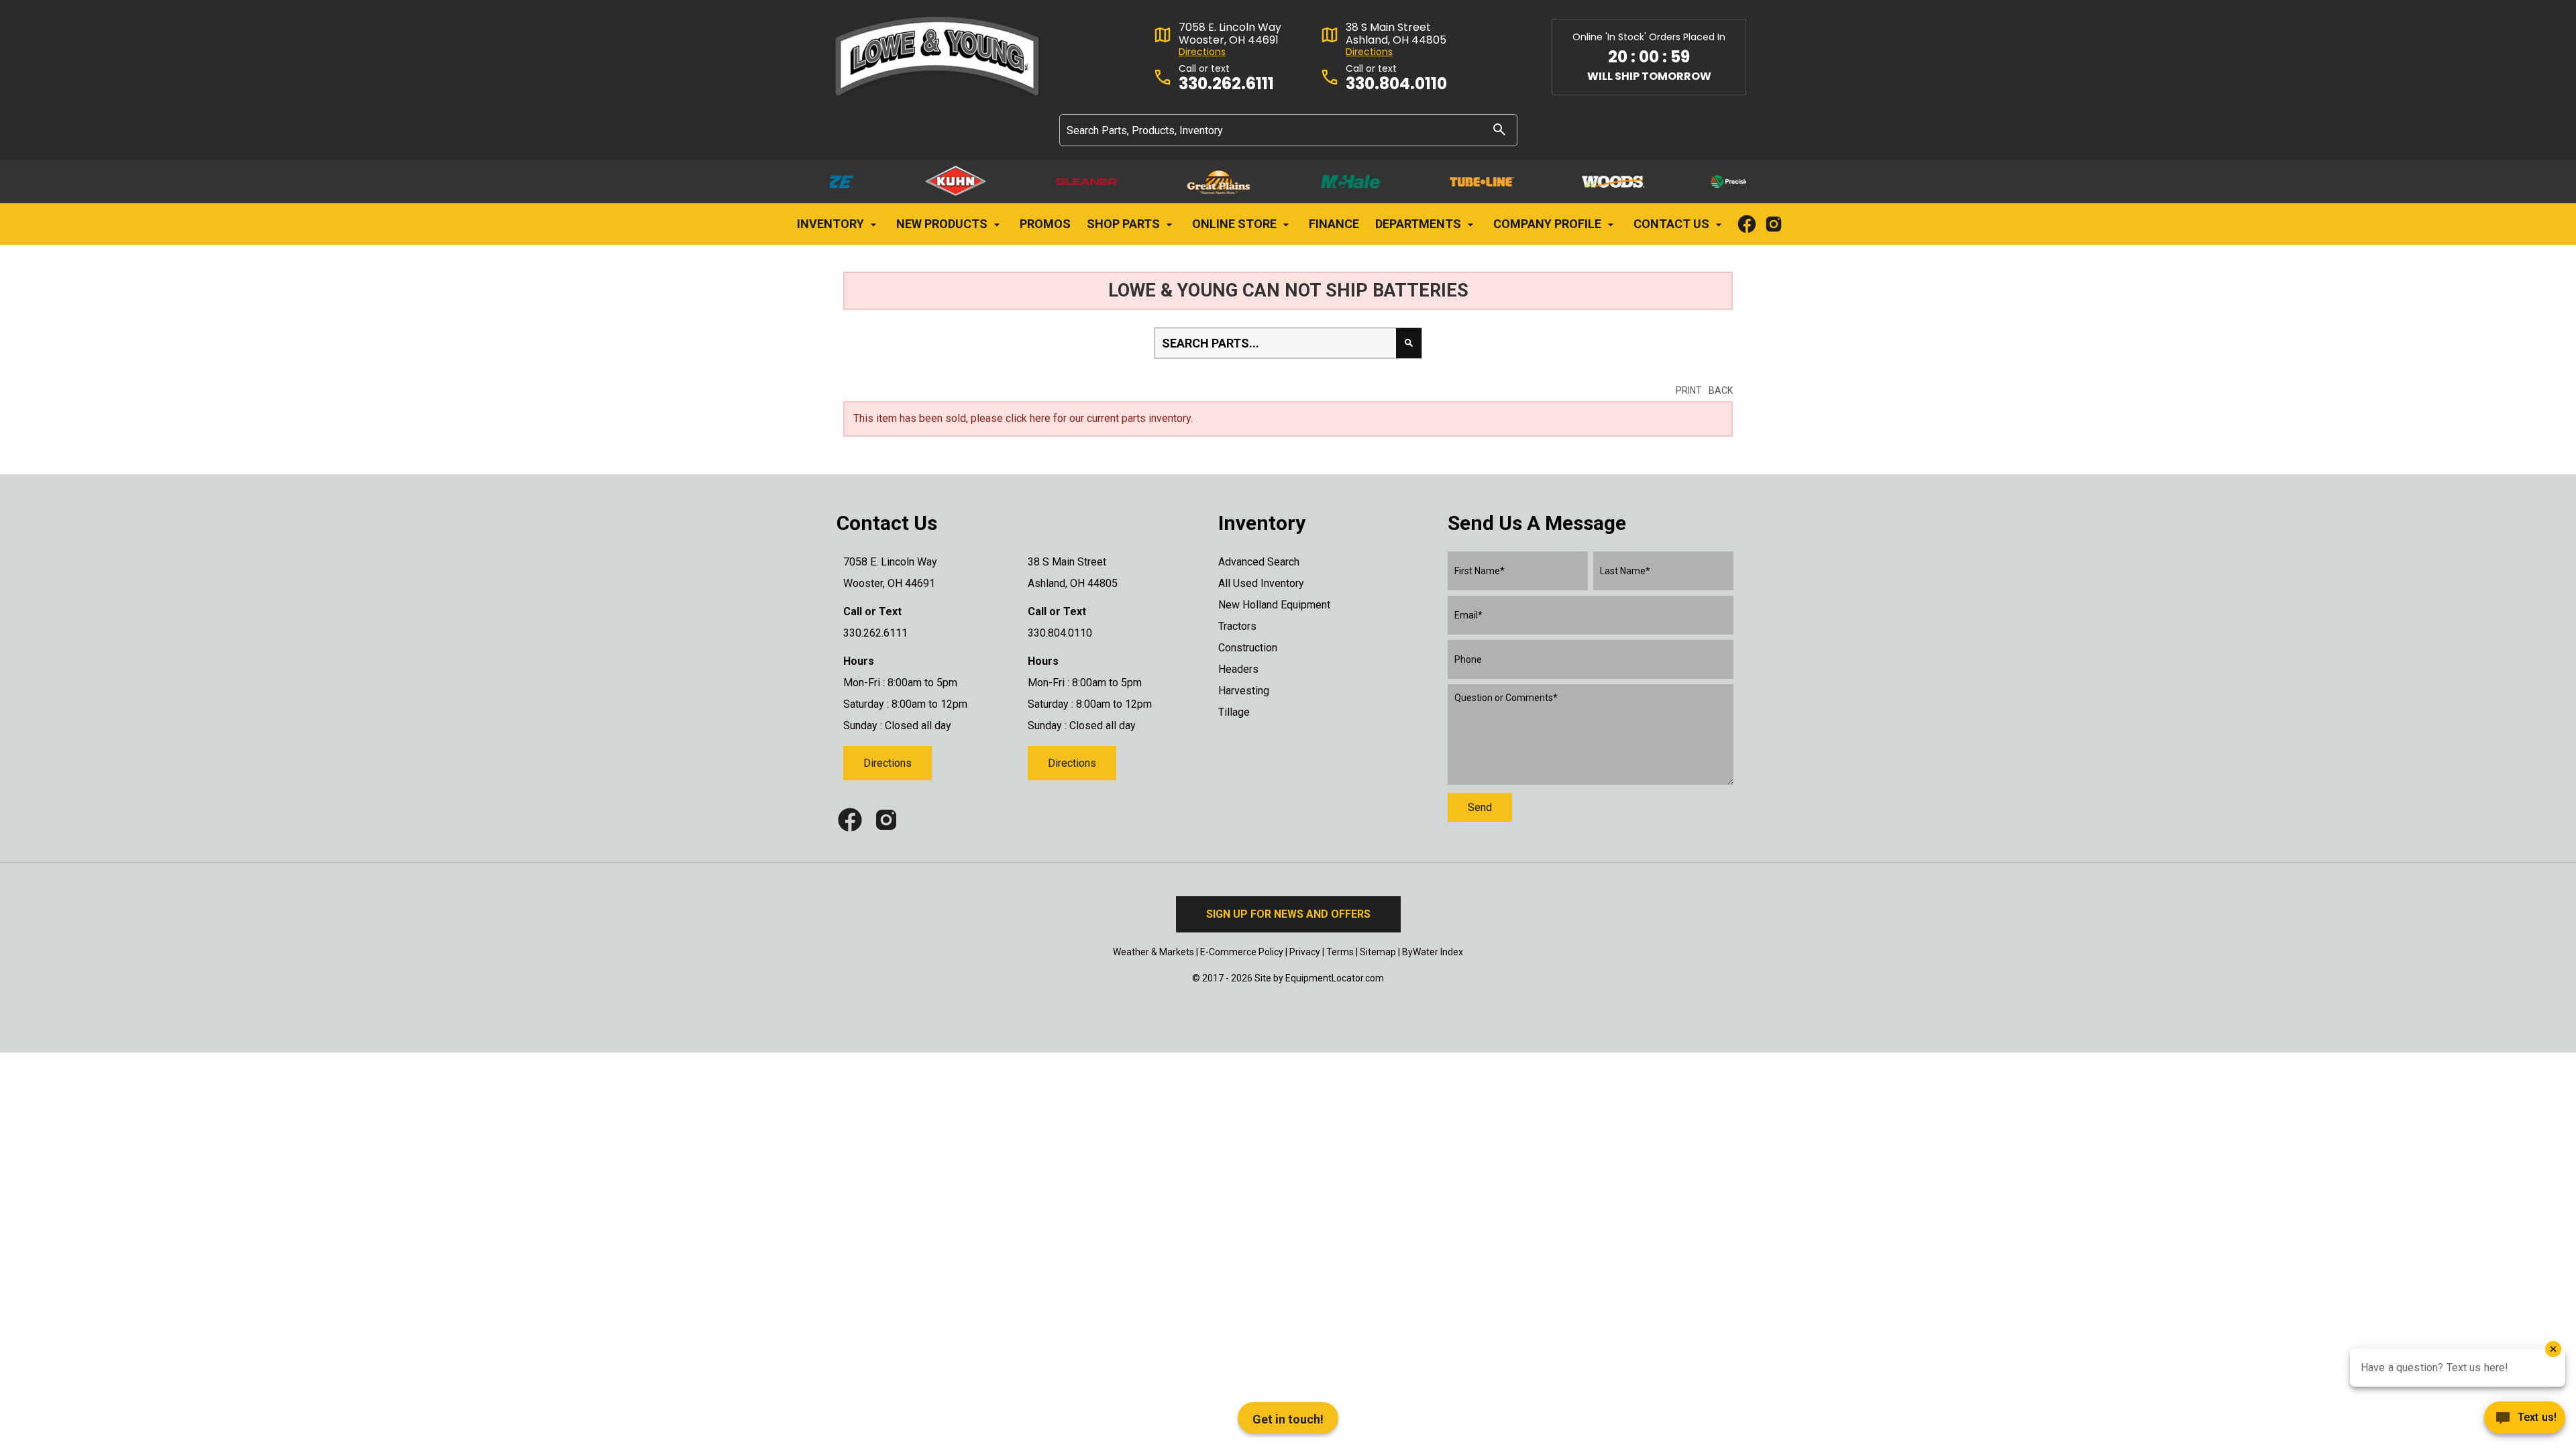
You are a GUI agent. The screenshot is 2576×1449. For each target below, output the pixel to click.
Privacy (1305, 952)
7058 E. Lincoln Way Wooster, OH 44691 (1230, 34)
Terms (1340, 952)
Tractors (1237, 626)
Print (1689, 390)
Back (1721, 390)
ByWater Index (1433, 952)
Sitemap (1378, 952)
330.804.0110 (1396, 84)
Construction (1248, 648)
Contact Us (1673, 224)
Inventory (832, 224)
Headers (1238, 669)
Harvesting (1244, 691)
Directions (1202, 52)
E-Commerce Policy (1242, 952)
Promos (1045, 224)
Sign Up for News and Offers (1288, 914)
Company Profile (1549, 224)
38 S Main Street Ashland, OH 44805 (1396, 34)
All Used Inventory (1261, 583)
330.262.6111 (1226, 84)
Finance (1334, 224)
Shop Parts (1125, 224)
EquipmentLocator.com (1335, 978)
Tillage (1234, 712)
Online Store (1236, 224)
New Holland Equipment (1274, 605)
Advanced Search (1259, 562)
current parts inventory (1139, 418)
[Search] (1499, 129)
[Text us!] (2525, 1421)
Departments (1419, 224)
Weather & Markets (1153, 952)
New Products (943, 224)
